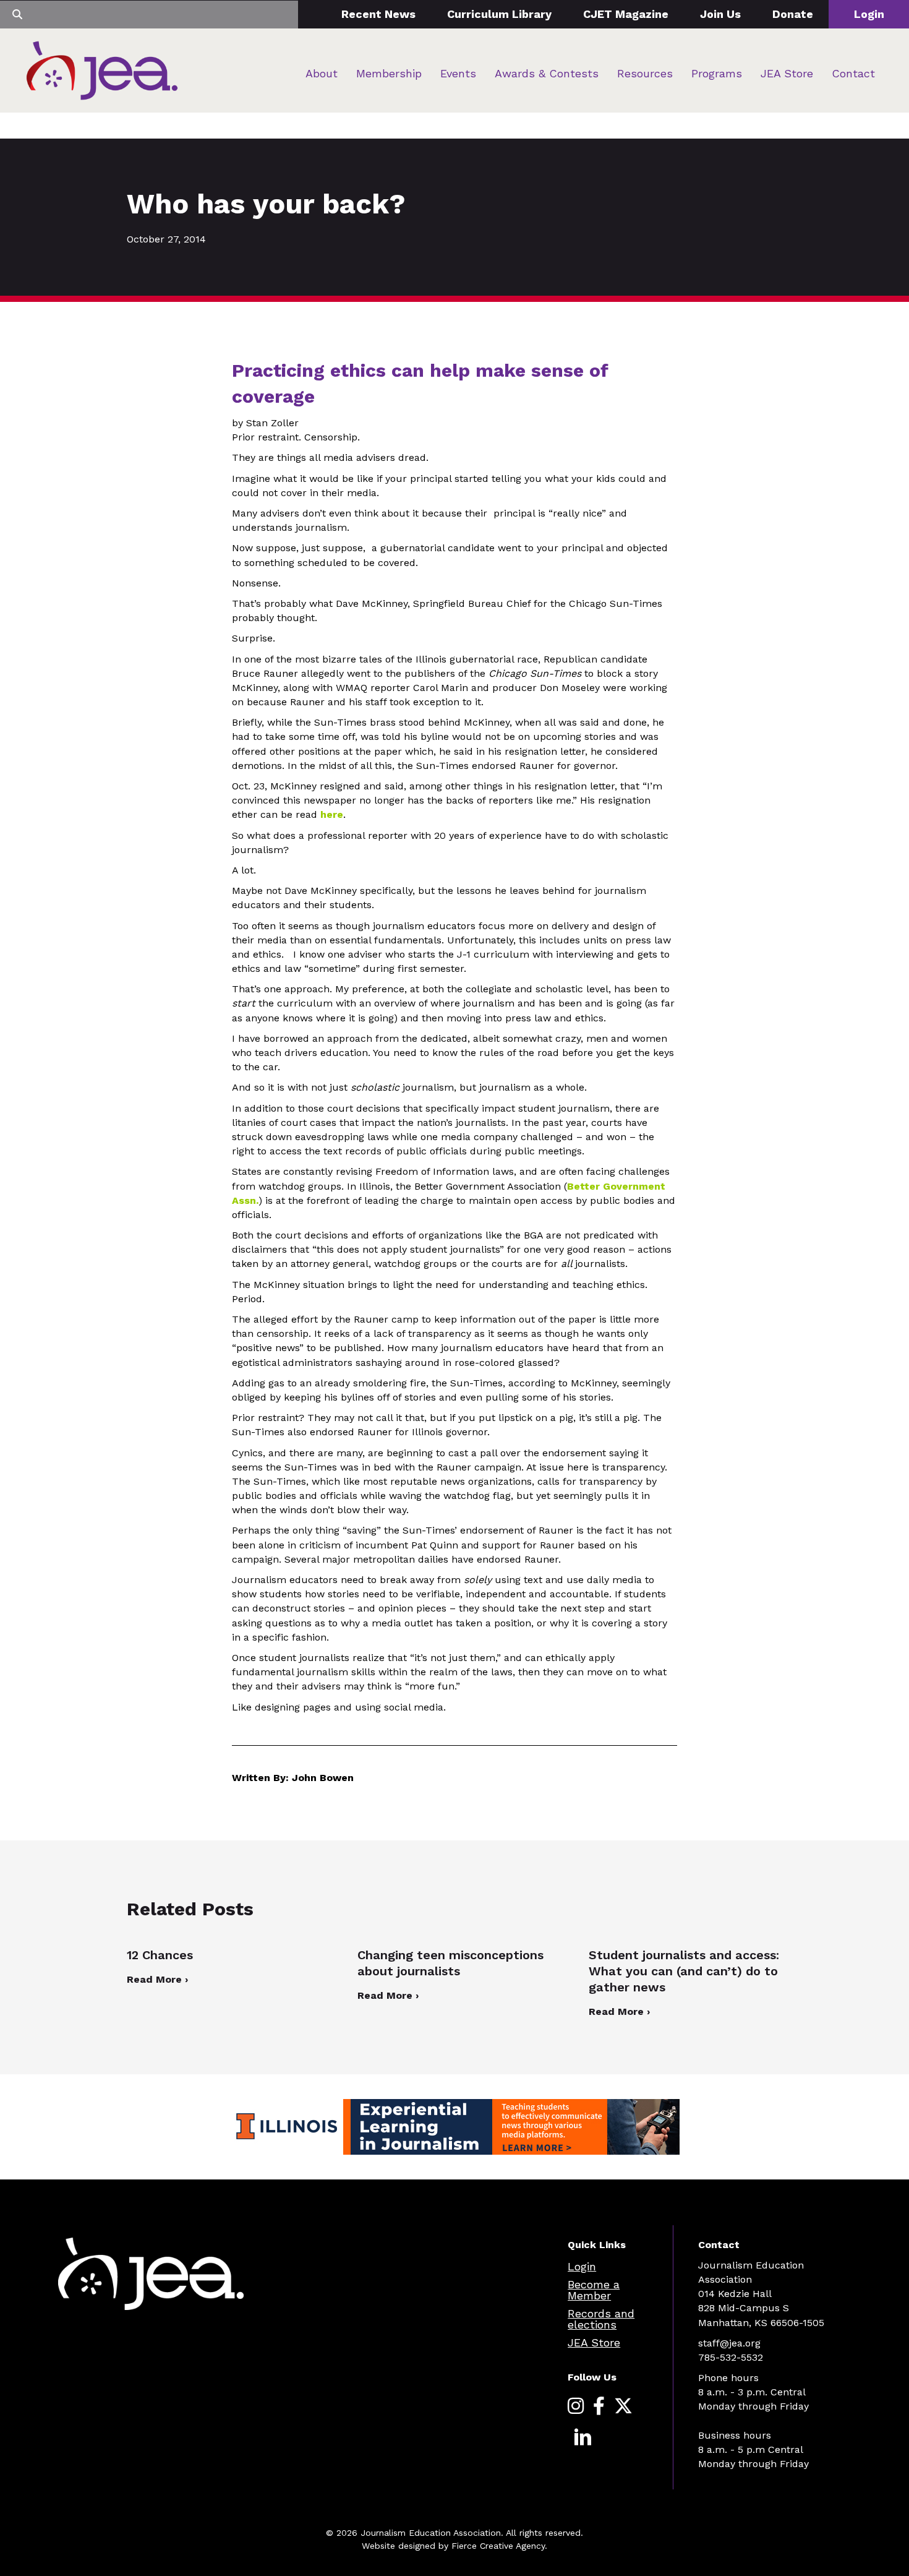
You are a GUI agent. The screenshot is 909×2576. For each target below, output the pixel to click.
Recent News (378, 14)
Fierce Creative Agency (498, 2546)
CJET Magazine (626, 14)
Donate (793, 14)
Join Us (720, 14)
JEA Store (787, 73)
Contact (853, 73)
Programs (717, 73)
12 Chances (160, 1955)
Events (458, 73)
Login (869, 14)
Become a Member (594, 2290)
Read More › (157, 1979)
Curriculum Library (499, 14)
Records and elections (601, 2319)
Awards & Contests (547, 73)
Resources (645, 73)
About (322, 73)
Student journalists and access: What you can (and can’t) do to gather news (684, 1971)
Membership (389, 73)
